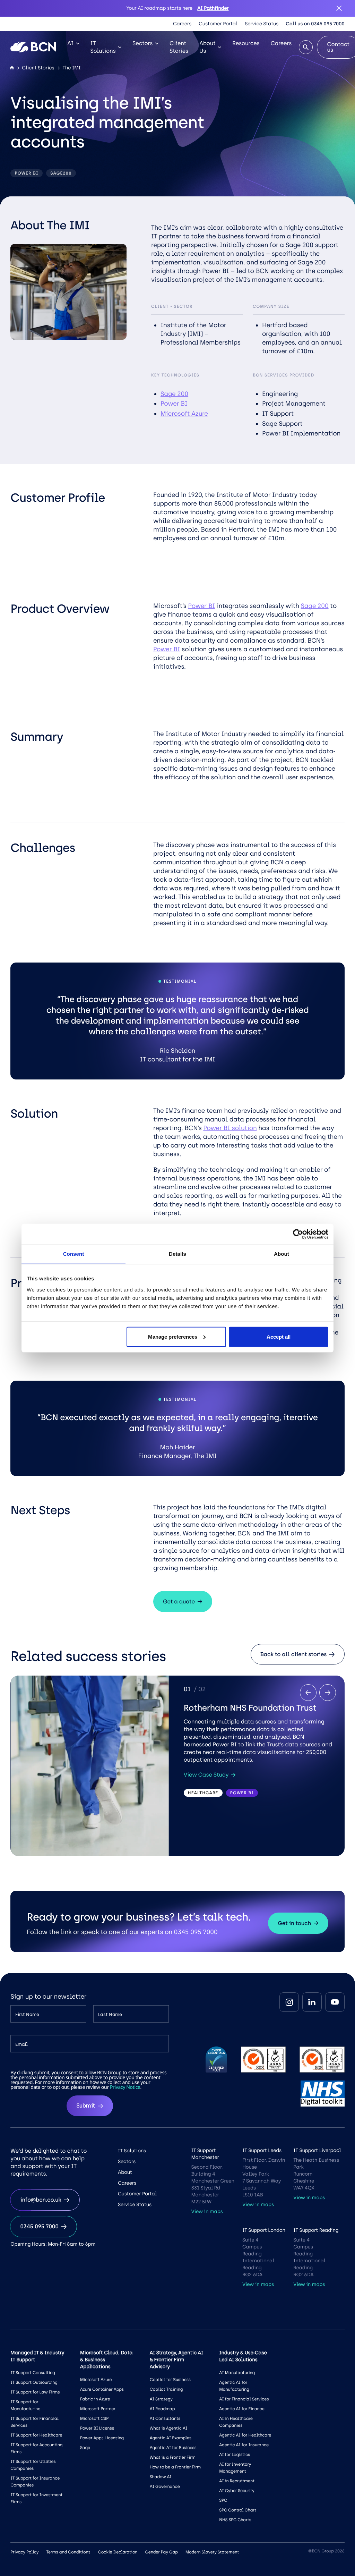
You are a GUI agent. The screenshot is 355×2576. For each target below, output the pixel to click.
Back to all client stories (293, 1654)
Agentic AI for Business (173, 2448)
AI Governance (165, 2486)
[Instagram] (289, 2002)
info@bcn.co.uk (41, 2200)
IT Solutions (103, 47)
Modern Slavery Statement (212, 2552)
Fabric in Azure (95, 2399)
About (125, 2172)
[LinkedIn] (312, 2002)
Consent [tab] (74, 1254)
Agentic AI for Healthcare (245, 2435)
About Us (207, 47)
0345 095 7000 (39, 2226)
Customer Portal (218, 24)
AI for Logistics (235, 2455)
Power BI (174, 404)
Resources (246, 43)
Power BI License (97, 2428)
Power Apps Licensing (102, 2438)
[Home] (12, 68)
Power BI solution (230, 1128)
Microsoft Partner (98, 2409)
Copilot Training (166, 2389)
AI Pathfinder (213, 8)
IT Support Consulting (33, 2373)
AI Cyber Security (237, 2491)
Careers (182, 24)
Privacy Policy (24, 2552)
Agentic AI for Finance (242, 2409)
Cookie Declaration (118, 2552)
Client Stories (179, 47)
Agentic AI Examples (171, 2438)
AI (70, 43)
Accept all (279, 1336)
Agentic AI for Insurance (244, 2445)
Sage (85, 2448)
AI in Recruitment (237, 2481)
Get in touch (294, 1923)
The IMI (71, 68)
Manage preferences (173, 1336)
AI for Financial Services (244, 2399)
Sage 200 (174, 394)
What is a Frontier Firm (173, 2457)
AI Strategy (161, 2399)
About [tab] (282, 1254)
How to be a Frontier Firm (175, 2467)
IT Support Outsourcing (34, 2382)
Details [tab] (177, 1254)
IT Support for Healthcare (36, 2435)
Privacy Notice (125, 2087)
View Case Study (206, 1775)
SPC (223, 2500)
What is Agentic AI (168, 2428)
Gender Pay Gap (161, 2552)
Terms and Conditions (68, 2552)
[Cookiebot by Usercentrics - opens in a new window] (298, 1234)
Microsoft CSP (94, 2418)
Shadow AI (161, 2477)
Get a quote (179, 1601)
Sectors (142, 43)
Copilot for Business (170, 2380)
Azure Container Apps (102, 2389)
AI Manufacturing (237, 2373)
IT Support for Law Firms (35, 2392)
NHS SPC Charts (235, 2520)
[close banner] (339, 8)
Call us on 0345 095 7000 (315, 24)
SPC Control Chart (238, 2510)
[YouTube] (335, 2002)
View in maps (207, 2211)
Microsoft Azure (184, 414)
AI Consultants (165, 2418)
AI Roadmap (162, 2409)
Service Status (262, 24)
